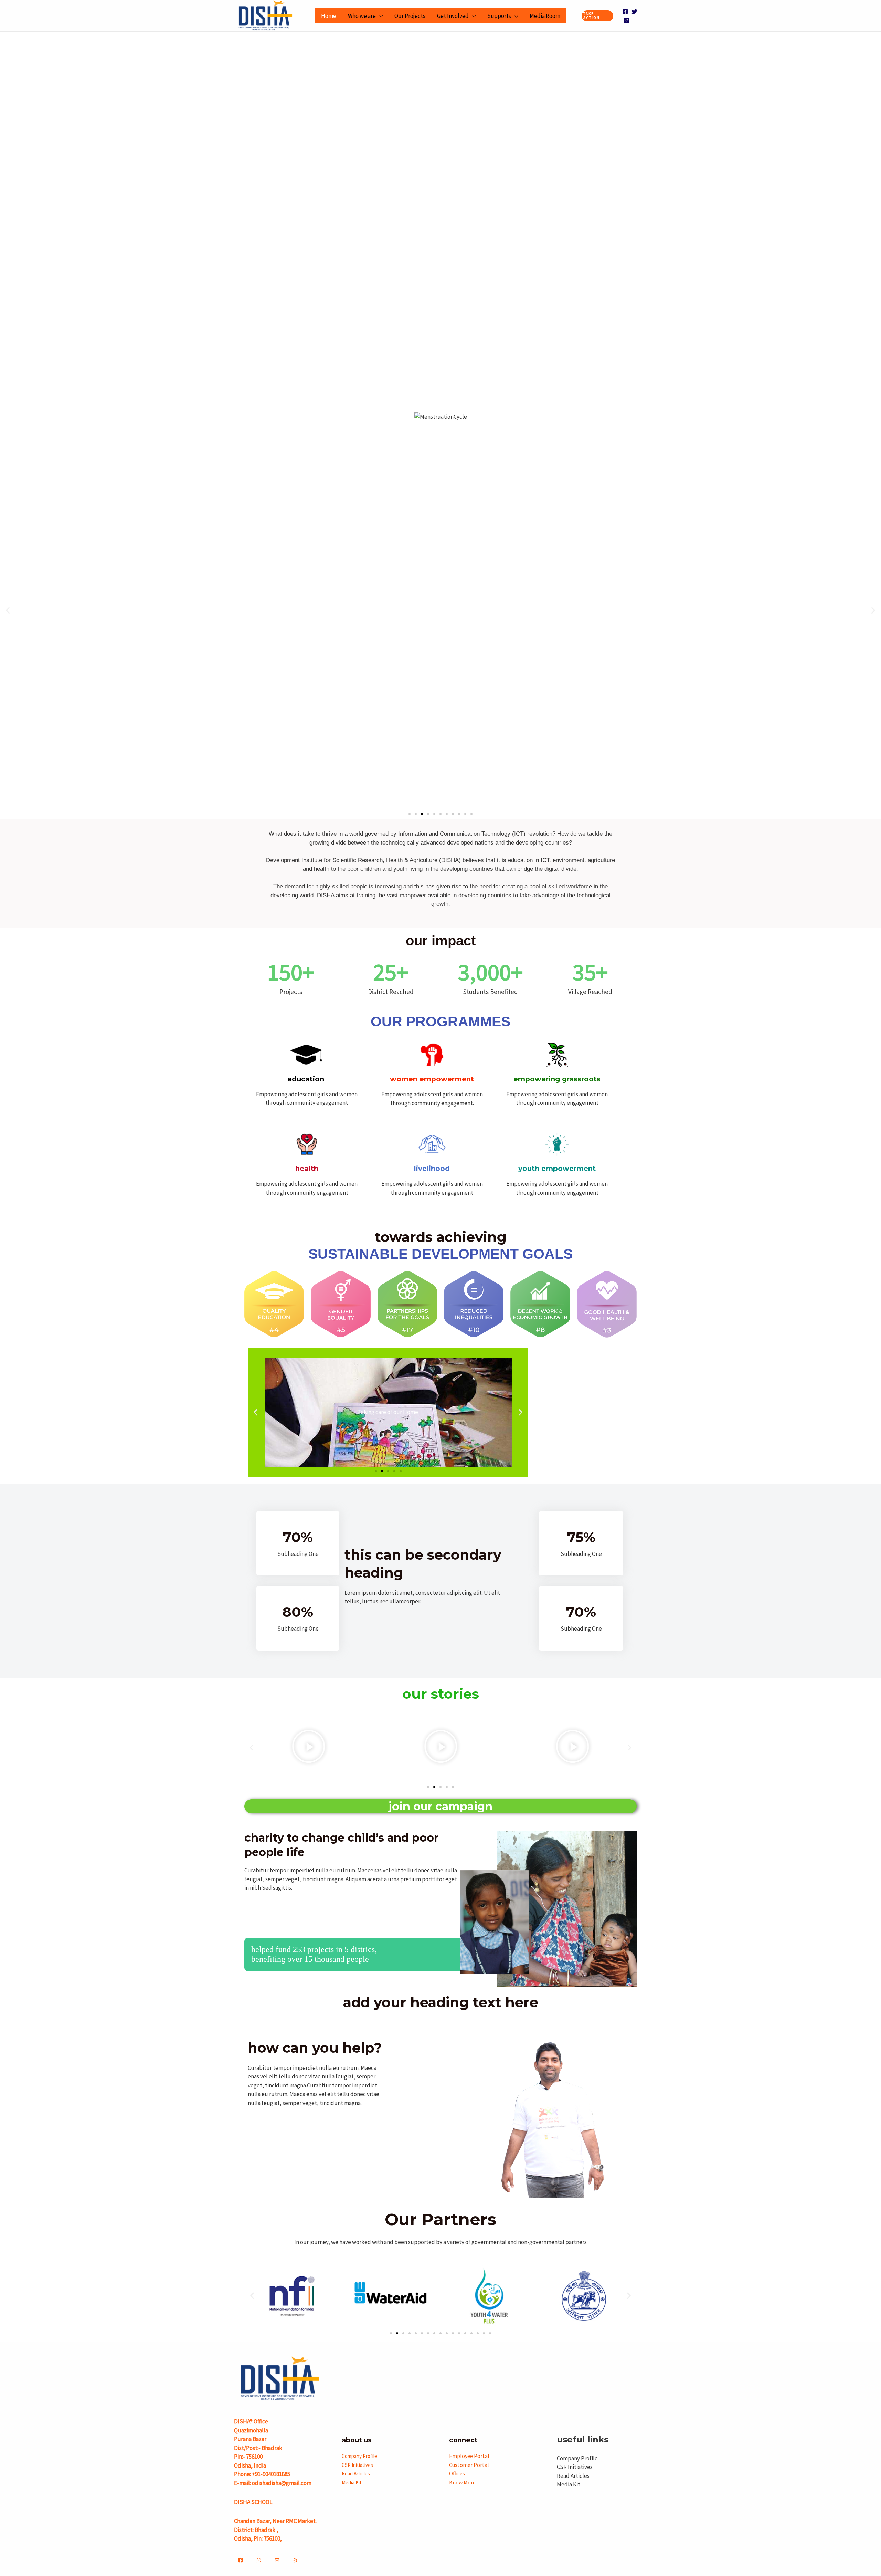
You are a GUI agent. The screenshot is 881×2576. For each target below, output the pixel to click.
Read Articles (356, 2474)
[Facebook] (625, 12)
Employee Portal (469, 2456)
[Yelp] (295, 2560)
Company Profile (359, 2456)
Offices (457, 2473)
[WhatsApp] (259, 2560)
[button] (598, 16)
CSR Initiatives (357, 2465)
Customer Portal (469, 2465)
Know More (462, 2482)
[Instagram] (627, 20)
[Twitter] (634, 12)
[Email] (277, 2560)
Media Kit (352, 2483)
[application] (379, 16)
